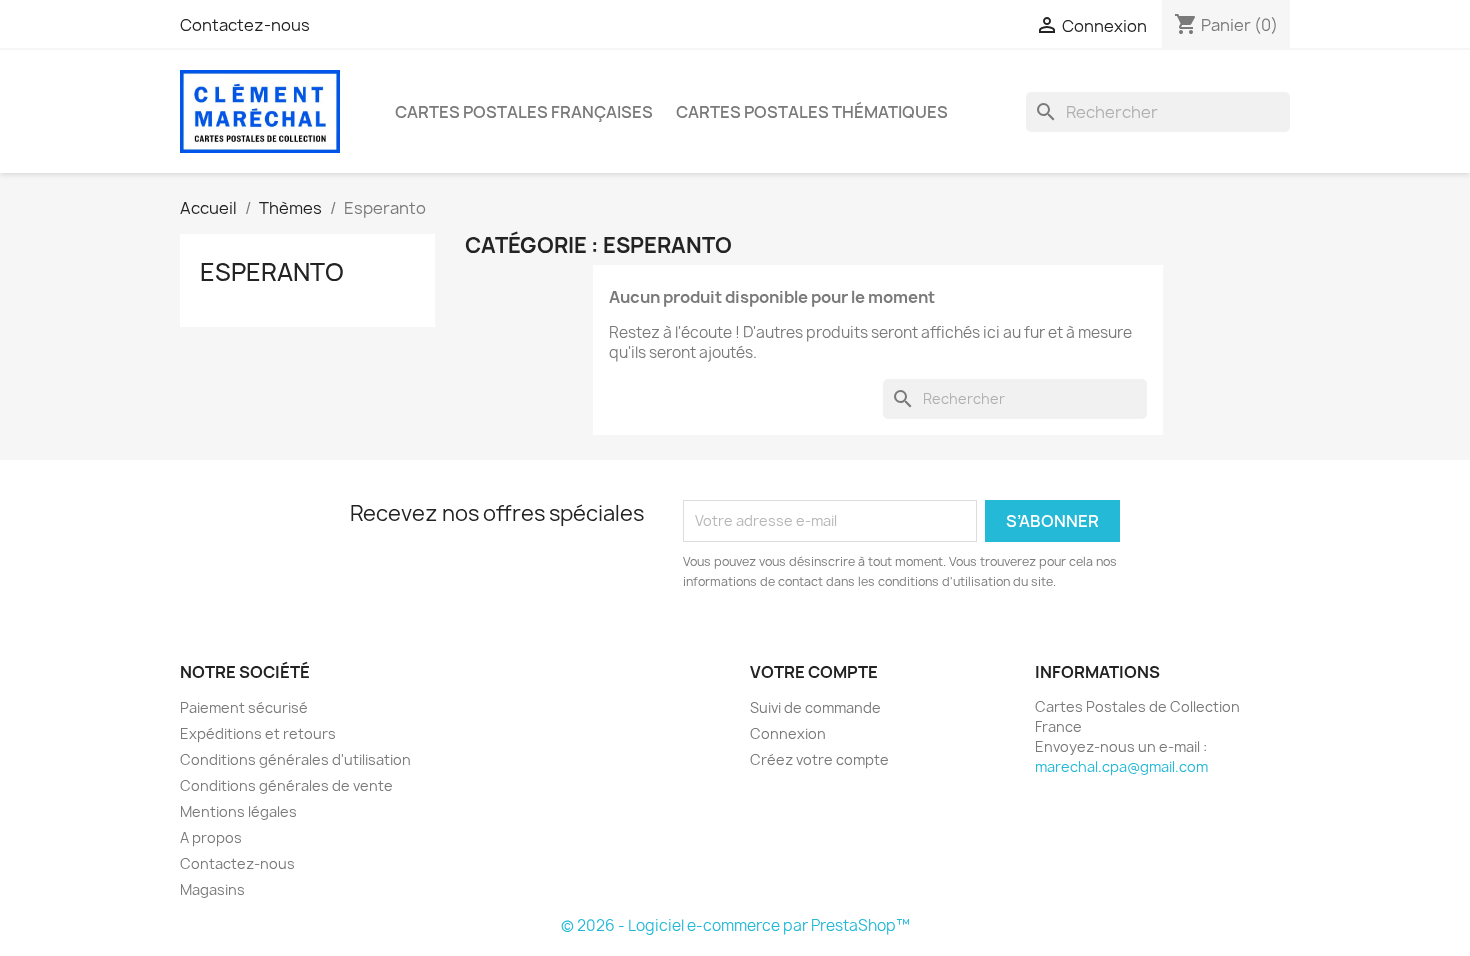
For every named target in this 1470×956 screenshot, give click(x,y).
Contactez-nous (245, 25)
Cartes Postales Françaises (524, 112)
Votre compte (814, 672)
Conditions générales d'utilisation (295, 759)
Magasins (212, 889)
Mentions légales (238, 811)
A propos (211, 837)
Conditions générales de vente (286, 785)
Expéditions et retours (258, 733)
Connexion (788, 733)
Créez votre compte (819, 759)
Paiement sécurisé (244, 707)
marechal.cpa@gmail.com (1121, 766)
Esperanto (272, 272)
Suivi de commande (815, 707)
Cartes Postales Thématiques (812, 112)
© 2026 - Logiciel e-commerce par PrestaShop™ (735, 925)
